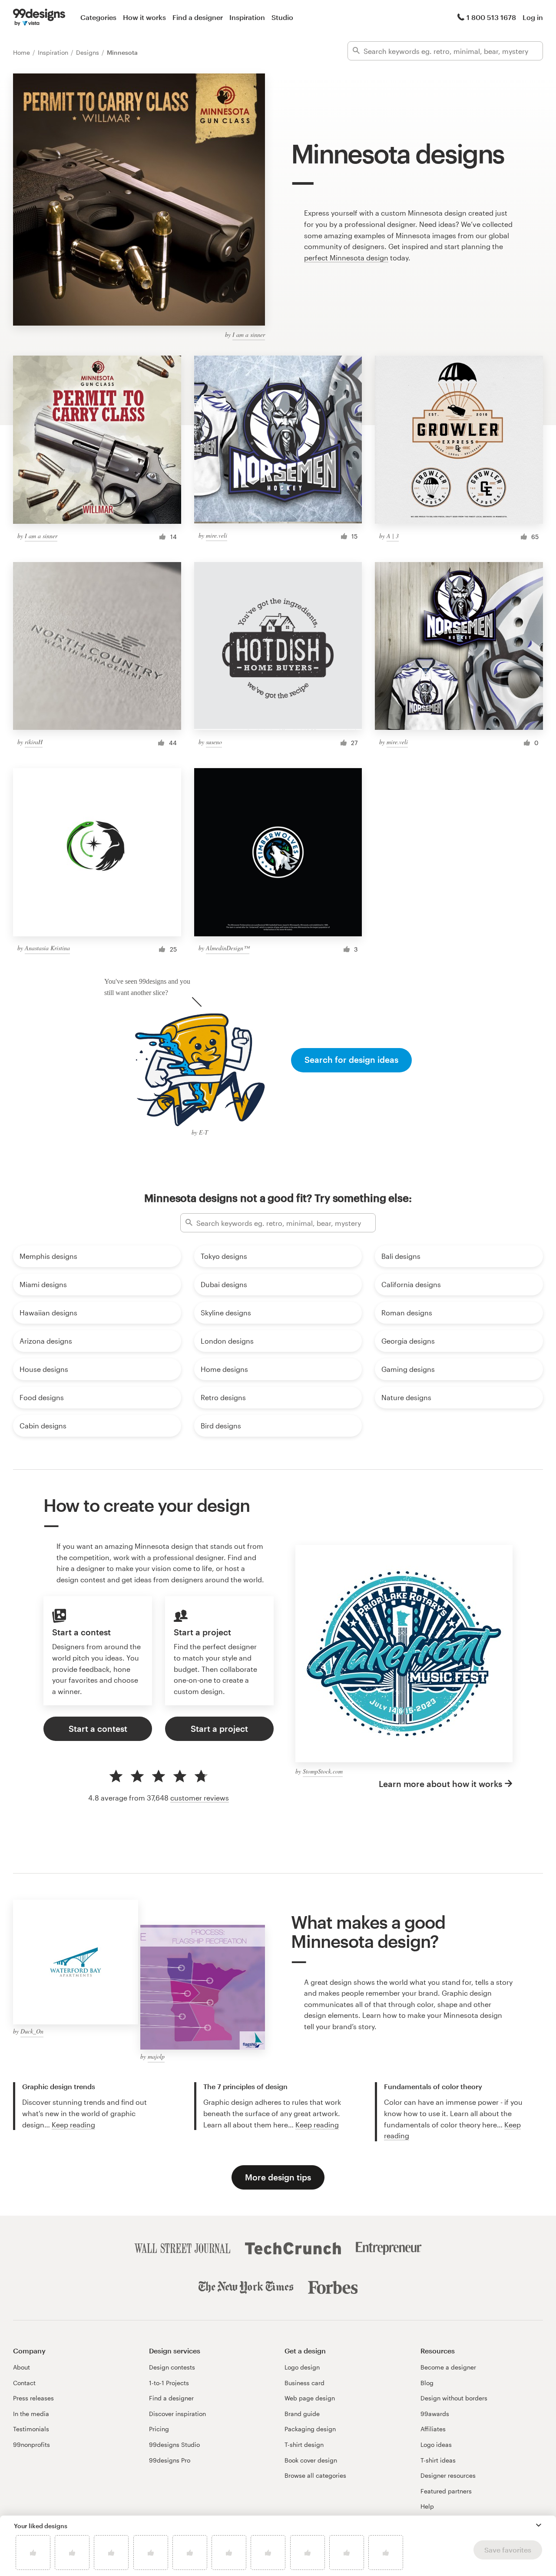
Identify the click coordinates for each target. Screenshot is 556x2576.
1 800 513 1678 (491, 17)
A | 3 (393, 536)
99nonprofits (31, 2445)
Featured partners (446, 2491)
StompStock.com (323, 1771)
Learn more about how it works (440, 1784)
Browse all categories (315, 2475)
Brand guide (302, 2414)
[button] (539, 2525)
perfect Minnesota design (346, 258)
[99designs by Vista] (39, 17)
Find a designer (198, 17)
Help (427, 2506)
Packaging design (310, 2429)
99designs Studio (174, 2445)
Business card (304, 2383)
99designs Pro (170, 2460)
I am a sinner (249, 334)
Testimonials (31, 2429)
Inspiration (247, 17)
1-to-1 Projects (169, 2383)
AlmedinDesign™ (228, 948)
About (22, 2367)
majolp (156, 2056)
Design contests (172, 2367)
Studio (282, 17)
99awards (435, 2414)
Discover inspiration (177, 2414)
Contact (24, 2383)
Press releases (33, 2398)
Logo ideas (436, 2445)
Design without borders (454, 2398)
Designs (88, 52)
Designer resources (448, 2475)
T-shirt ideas (438, 2460)
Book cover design (311, 2460)
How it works (144, 17)
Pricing (159, 2429)
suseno (214, 742)
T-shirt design (304, 2445)
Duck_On (32, 2031)
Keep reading (73, 2125)
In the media (31, 2414)
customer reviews (200, 1798)
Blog (427, 2383)
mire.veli (217, 535)
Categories (98, 17)
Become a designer (448, 2367)
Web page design (310, 2398)
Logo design (302, 2367)
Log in (533, 17)
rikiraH (34, 742)
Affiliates (433, 2429)
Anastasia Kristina (47, 948)
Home (22, 52)
